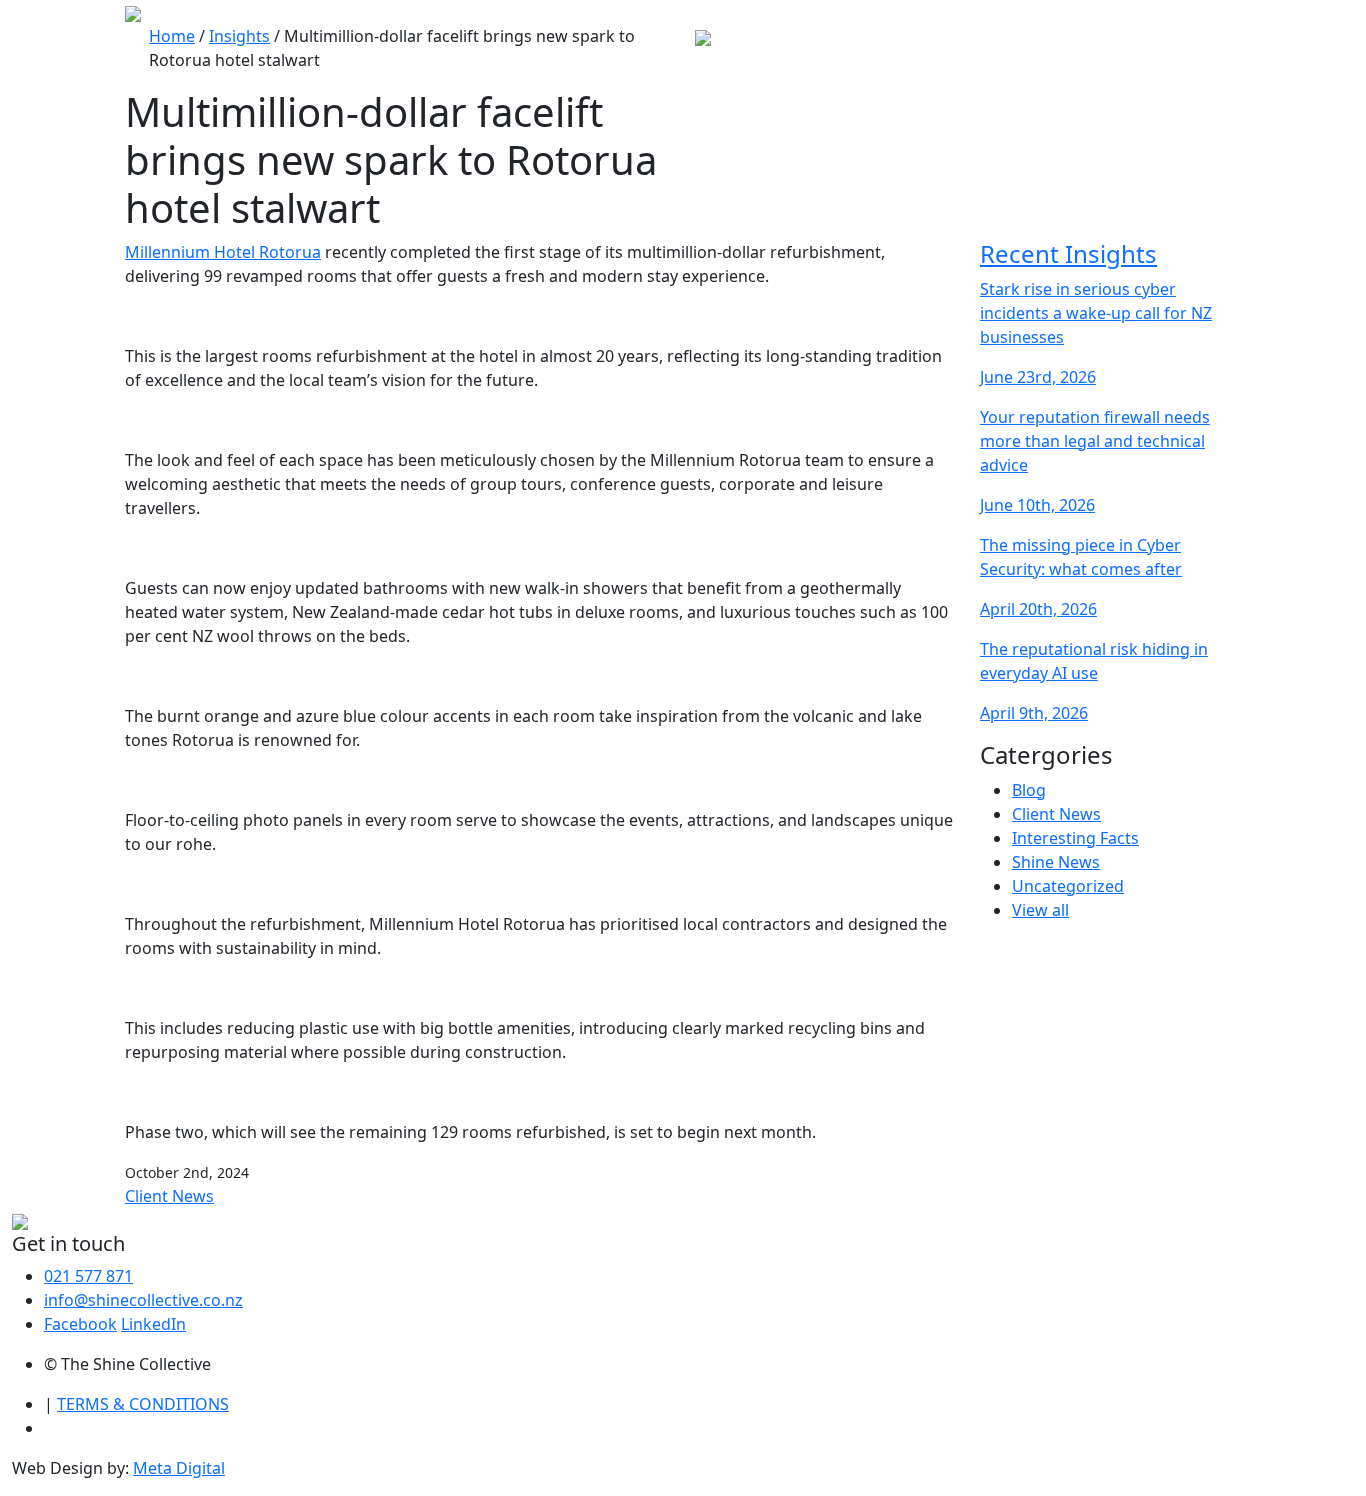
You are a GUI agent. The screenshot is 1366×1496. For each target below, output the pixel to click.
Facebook (80, 1324)
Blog (1029, 790)
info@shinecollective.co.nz (143, 1300)
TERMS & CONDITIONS (143, 1404)
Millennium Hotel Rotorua (223, 252)
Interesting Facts (1075, 838)
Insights (239, 36)
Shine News (1056, 862)
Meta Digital (179, 1468)
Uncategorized (1068, 886)
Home (172, 36)
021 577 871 (88, 1276)
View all (1040, 910)
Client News (169, 1196)
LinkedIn (153, 1324)
